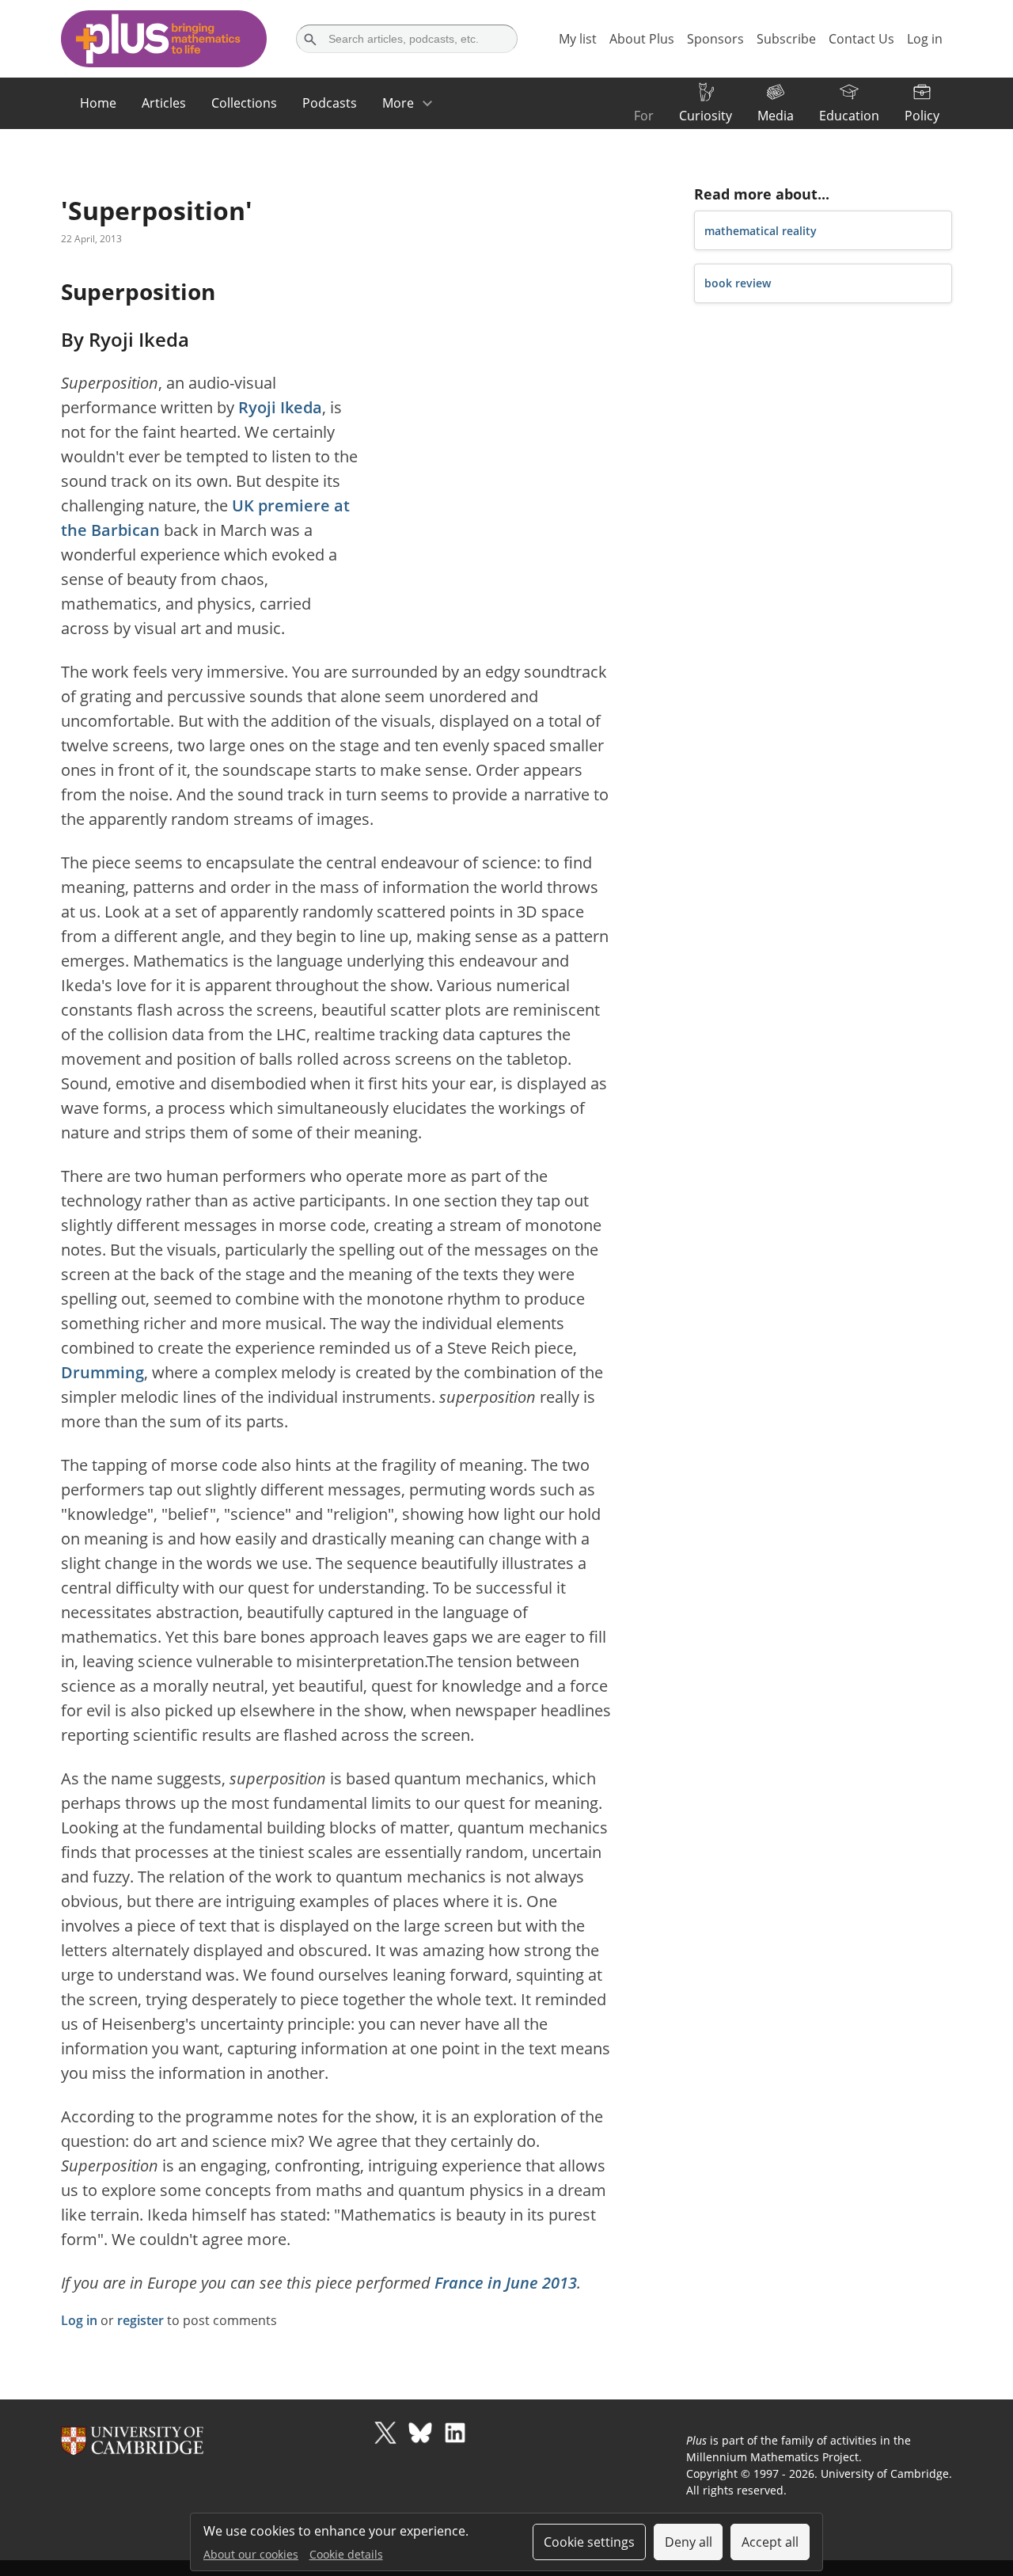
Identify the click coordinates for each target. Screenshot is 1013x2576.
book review (738, 283)
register (140, 2320)
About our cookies (251, 2554)
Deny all (689, 2542)
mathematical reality (761, 231)
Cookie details (346, 2554)
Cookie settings (589, 2542)
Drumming (102, 1372)
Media (776, 116)
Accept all (770, 2542)
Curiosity (706, 116)
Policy (922, 116)
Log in (79, 2320)
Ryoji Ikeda (280, 407)
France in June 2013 (506, 2283)
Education (849, 116)
